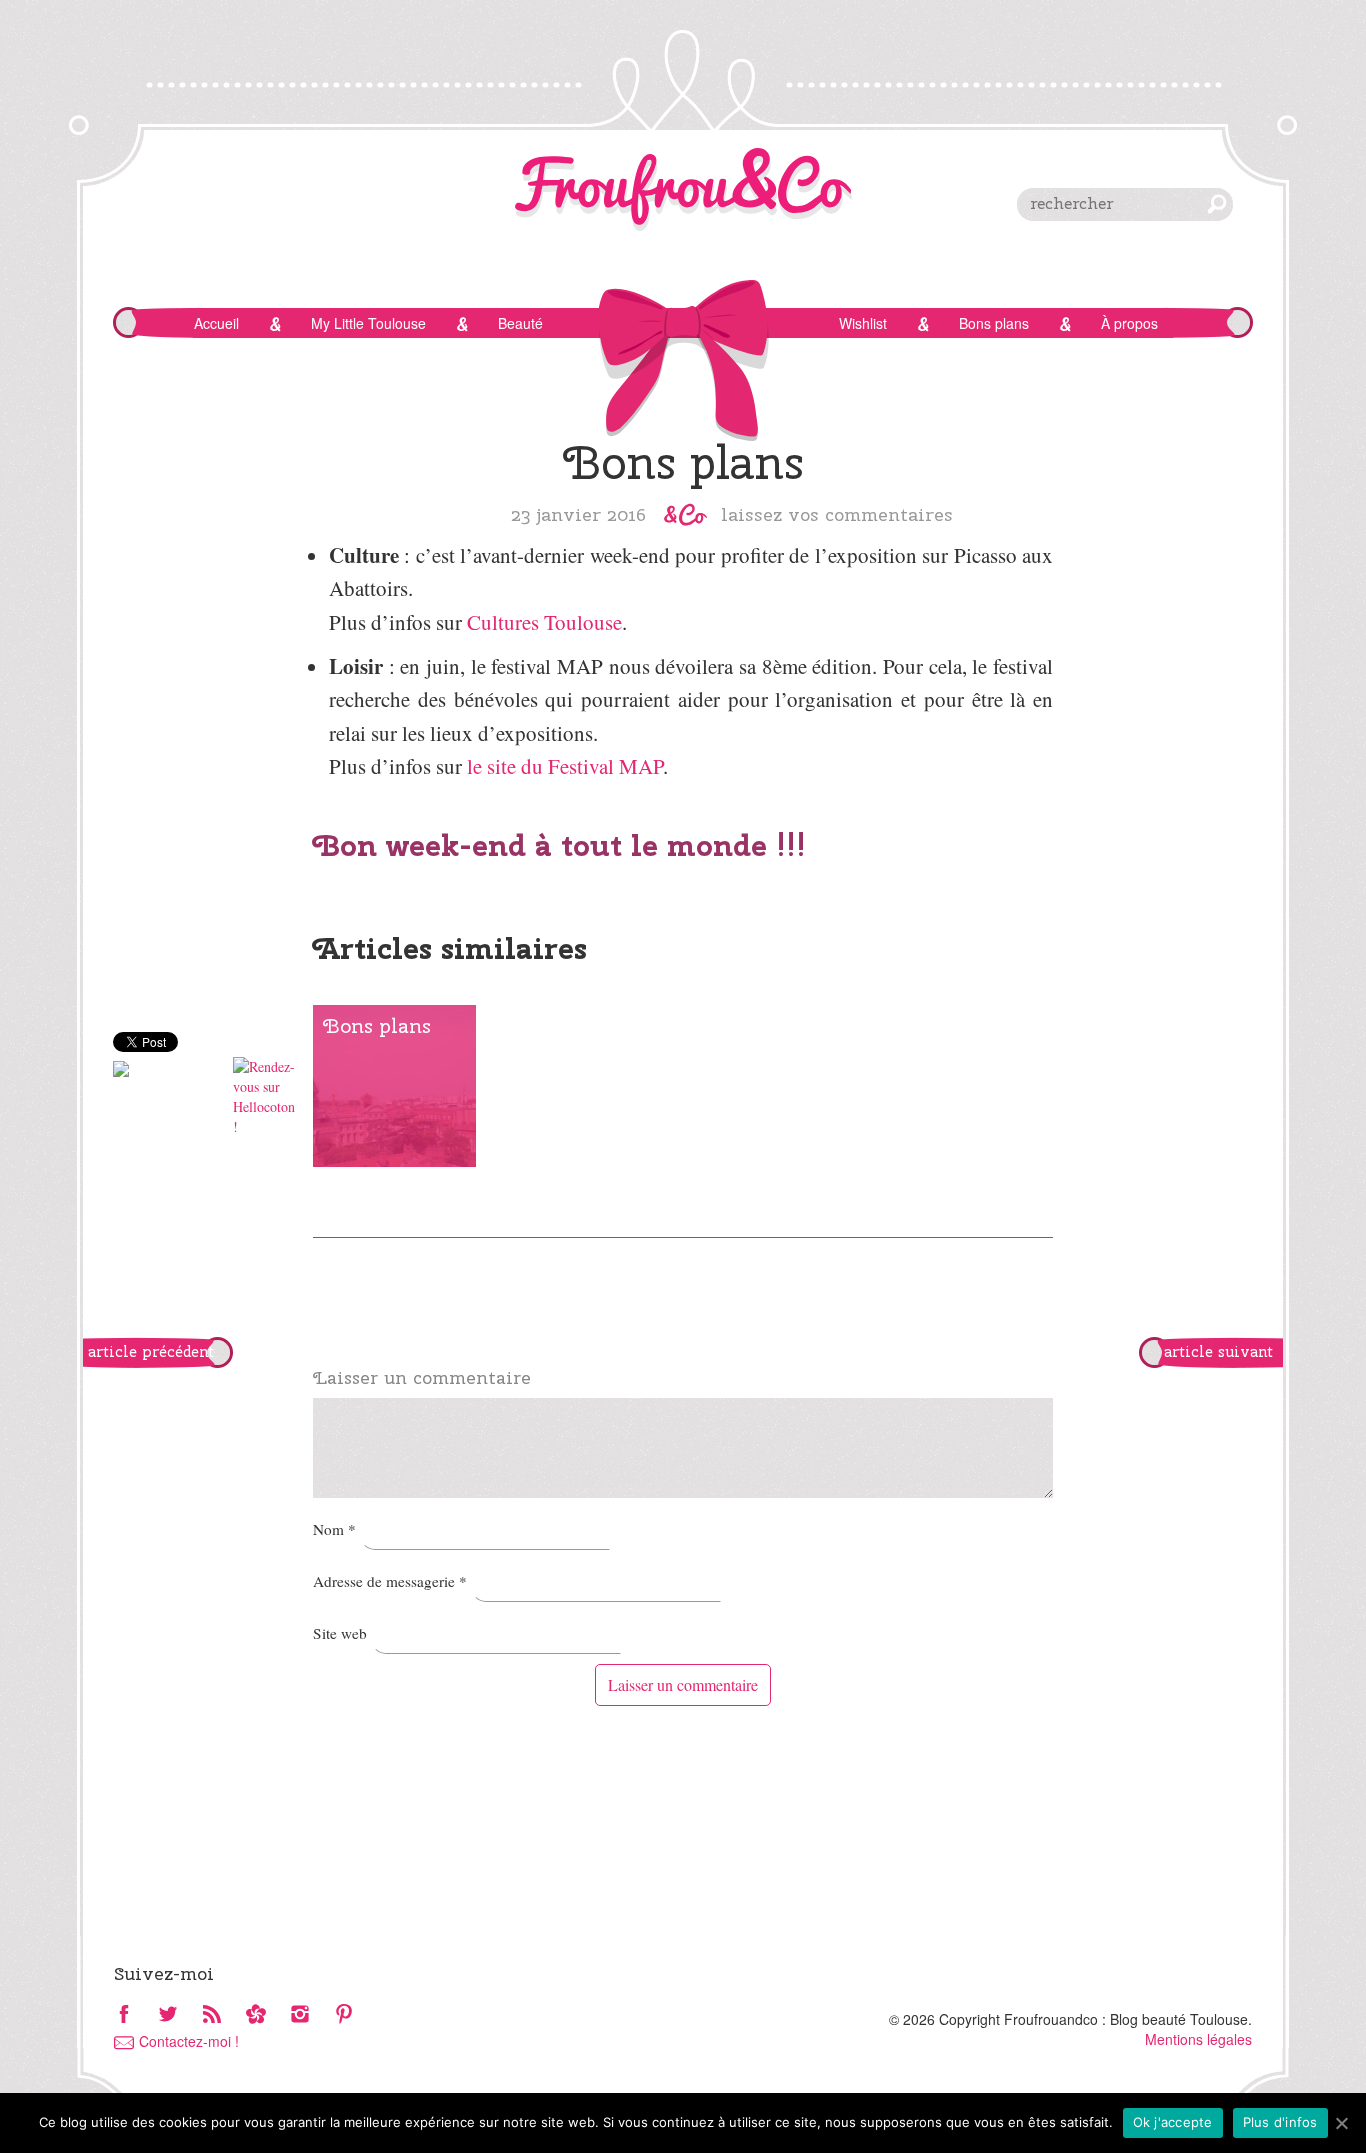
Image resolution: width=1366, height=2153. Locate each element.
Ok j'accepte (1173, 2122)
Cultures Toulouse (544, 622)
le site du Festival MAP (565, 766)
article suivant (1218, 1352)
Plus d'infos (1280, 2122)
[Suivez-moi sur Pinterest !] (344, 2015)
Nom (334, 1529)
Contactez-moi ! (189, 2041)
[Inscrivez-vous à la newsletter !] (256, 2015)
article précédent (151, 1352)
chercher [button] (1217, 204)
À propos (1129, 323)
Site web (340, 1633)
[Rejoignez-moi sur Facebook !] (124, 2015)
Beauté (520, 323)
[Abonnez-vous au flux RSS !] (212, 2015)
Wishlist (863, 323)
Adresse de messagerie (390, 1581)
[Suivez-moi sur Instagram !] (300, 2015)
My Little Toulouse (368, 323)
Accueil (216, 323)
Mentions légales (1198, 2039)
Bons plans (994, 323)
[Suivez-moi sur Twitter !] (168, 2015)
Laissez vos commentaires (837, 514)
